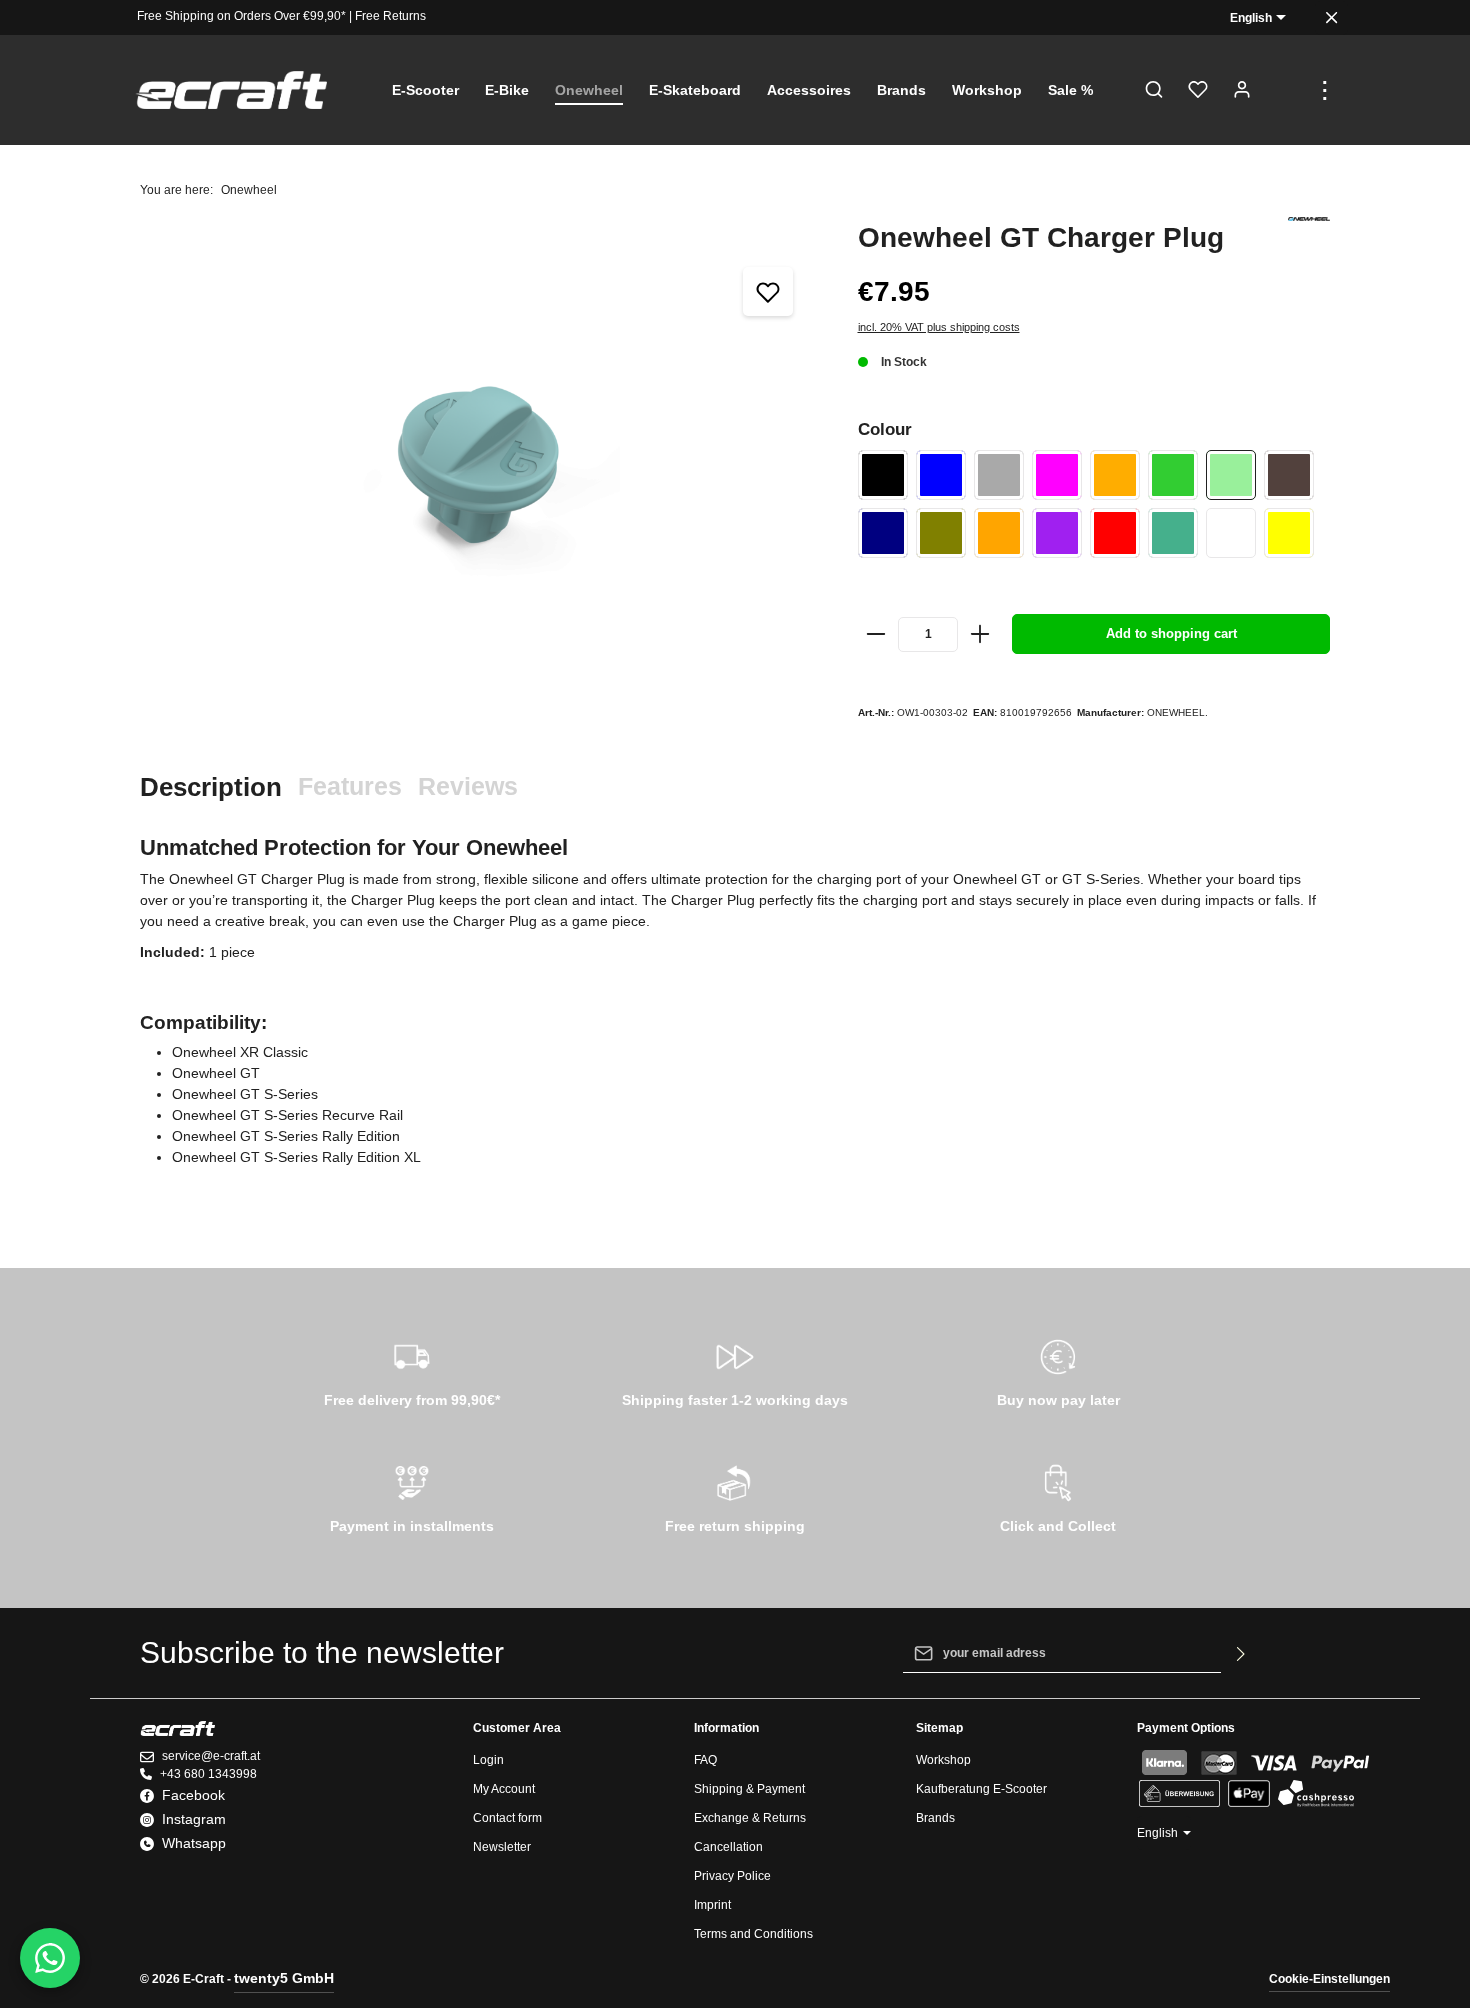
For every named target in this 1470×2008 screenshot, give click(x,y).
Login (488, 1760)
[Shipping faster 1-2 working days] (734, 1370)
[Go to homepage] (231, 90)
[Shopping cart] (1286, 90)
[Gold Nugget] (1115, 475)
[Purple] (1057, 533)
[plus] (980, 634)
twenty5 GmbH (284, 1978)
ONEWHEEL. (1177, 712)
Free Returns (390, 16)
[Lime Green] (1173, 475)
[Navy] (883, 533)
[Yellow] (1289, 533)
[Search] (1154, 90)
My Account (504, 1789)
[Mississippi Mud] (1289, 475)
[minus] (877, 634)
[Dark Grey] (999, 475)
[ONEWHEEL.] (1309, 219)
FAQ (705, 1760)
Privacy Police (732, 1876)
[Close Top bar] (1331, 17)
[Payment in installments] (411, 1496)
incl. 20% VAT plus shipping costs (939, 327)
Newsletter (502, 1847)
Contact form (507, 1818)
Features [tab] (350, 786)
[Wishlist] (1198, 90)
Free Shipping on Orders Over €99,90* (241, 16)
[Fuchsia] (1057, 475)
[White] (1231, 533)
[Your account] (1242, 90)
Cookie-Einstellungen (1329, 1979)
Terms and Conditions (753, 1934)
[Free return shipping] (734, 1496)
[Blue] (941, 475)
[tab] (211, 787)
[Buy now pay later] (1058, 1370)
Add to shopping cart (1171, 633)
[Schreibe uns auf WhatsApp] (50, 1958)
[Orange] (999, 533)
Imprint (712, 1905)
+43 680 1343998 (208, 1774)
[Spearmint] (1173, 533)
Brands (935, 1818)
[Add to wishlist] (768, 292)
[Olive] (941, 533)
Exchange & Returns (750, 1818)
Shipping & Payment (749, 1789)
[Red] (1115, 533)
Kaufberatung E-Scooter (981, 1789)
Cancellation (728, 1847)
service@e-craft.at (211, 1756)
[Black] (883, 475)
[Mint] (1231, 475)
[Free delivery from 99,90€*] (411, 1370)
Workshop (943, 1760)
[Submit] (1241, 1653)
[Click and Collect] (1058, 1496)
